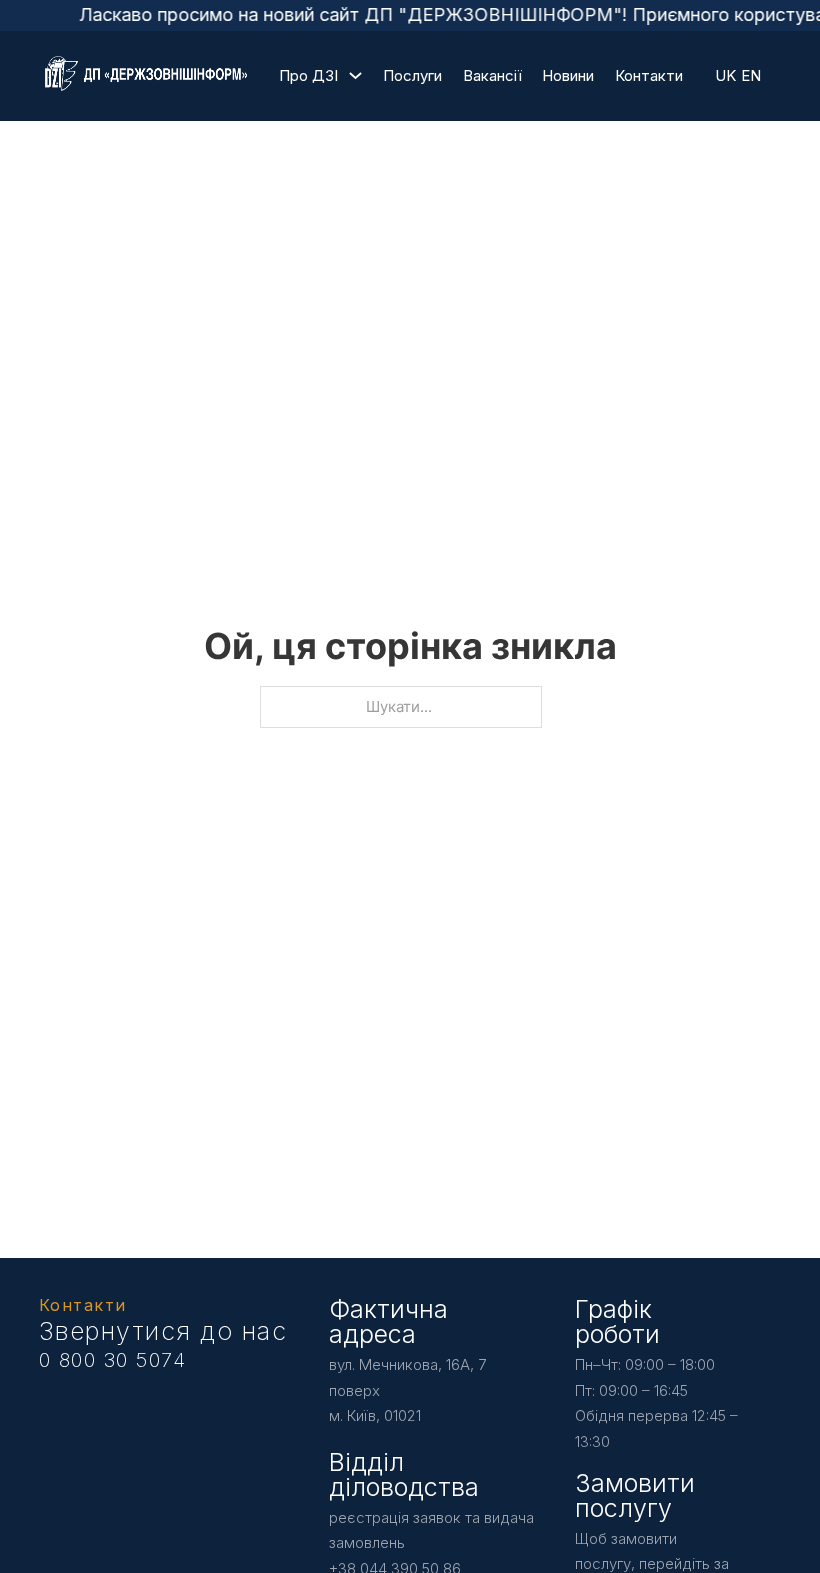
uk (725, 75)
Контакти (649, 75)
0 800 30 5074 (113, 1360)
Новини (568, 75)
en (751, 75)
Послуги (412, 75)
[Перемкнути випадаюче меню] (355, 75)
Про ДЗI (308, 75)
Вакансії (492, 75)
